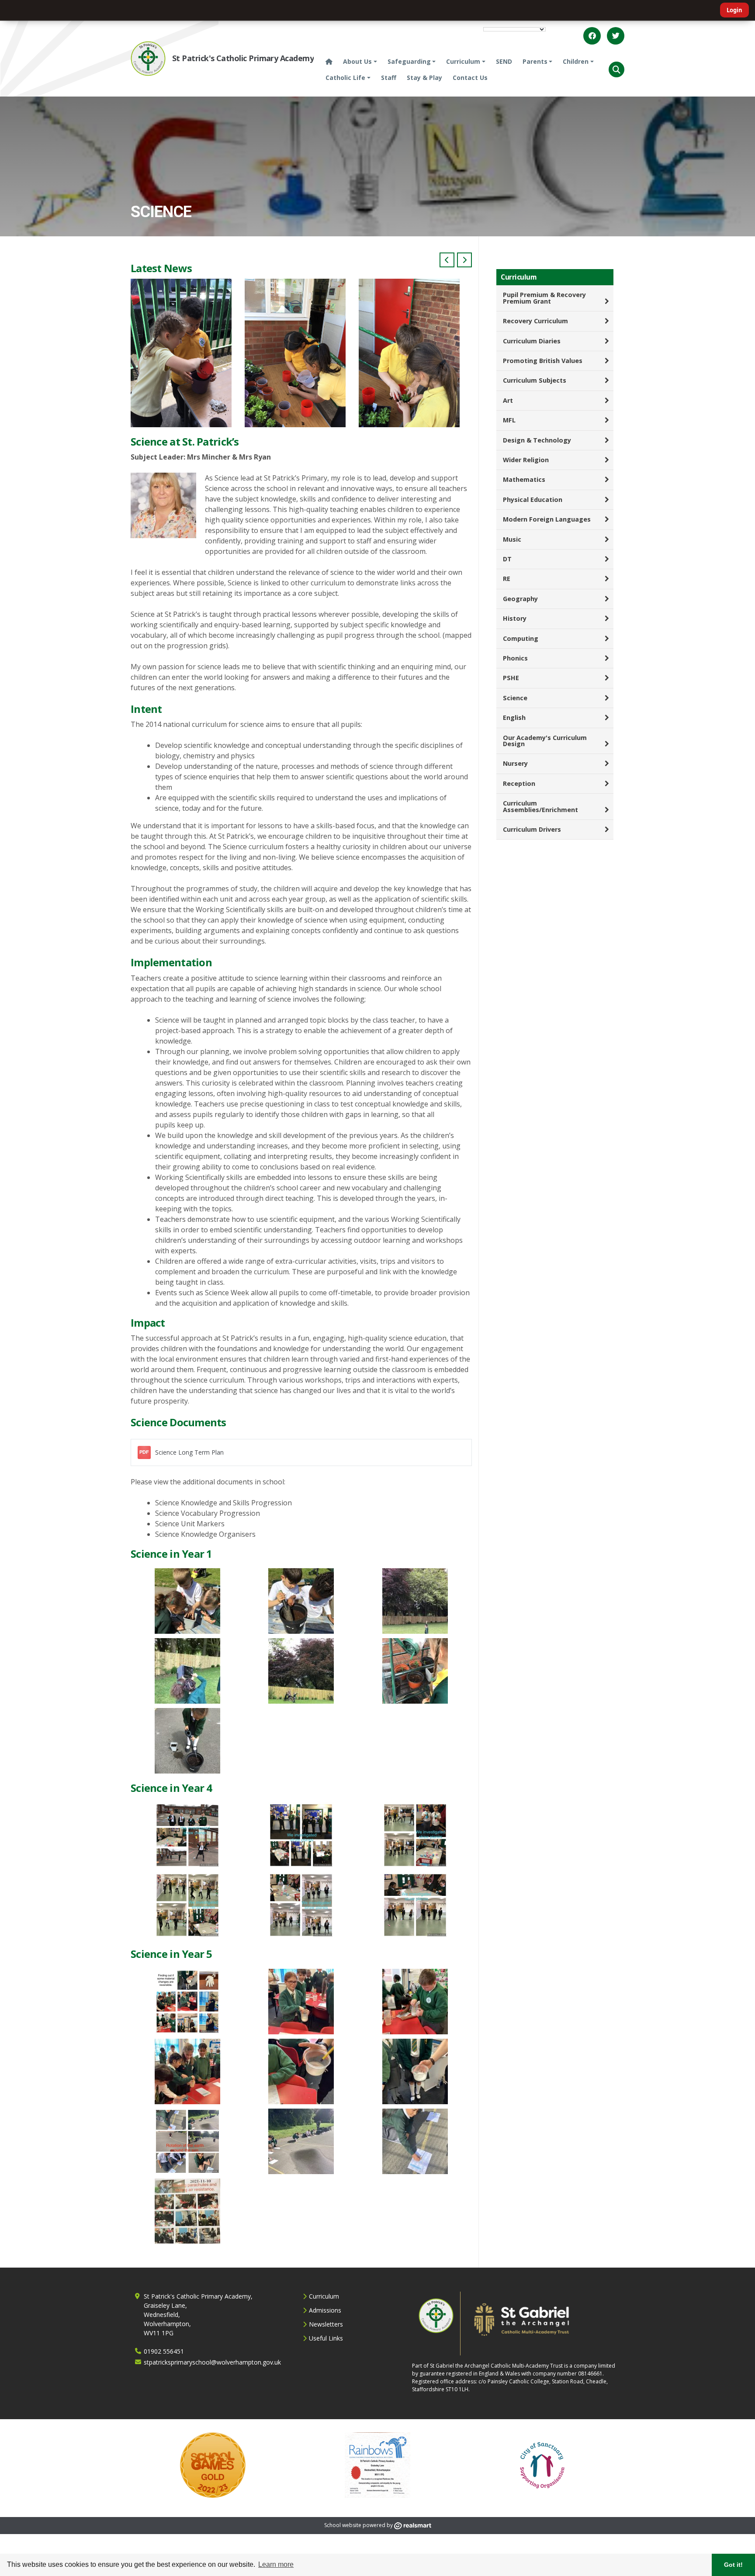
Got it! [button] (733, 2565)
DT (507, 559)
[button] (616, 69)
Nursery (515, 763)
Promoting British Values (543, 361)
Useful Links (326, 2338)
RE (507, 579)
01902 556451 (164, 2351)
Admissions (325, 2310)
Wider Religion (526, 460)
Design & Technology (537, 440)
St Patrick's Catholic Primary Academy (243, 58)
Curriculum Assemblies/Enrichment (540, 806)
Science (515, 698)
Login (734, 10)
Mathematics (524, 479)
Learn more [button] (276, 2564)
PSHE (511, 678)
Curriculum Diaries (532, 341)
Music (512, 539)
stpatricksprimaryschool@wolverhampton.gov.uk (212, 2362)
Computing (521, 638)
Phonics (515, 658)
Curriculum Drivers (532, 829)
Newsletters (326, 2324)
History (515, 618)
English (514, 717)
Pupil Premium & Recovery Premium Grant (544, 298)
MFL (509, 420)
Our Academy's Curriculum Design (545, 741)
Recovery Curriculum (535, 321)
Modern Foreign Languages (547, 519)
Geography (520, 599)
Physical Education (533, 500)
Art (508, 400)
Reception (519, 783)
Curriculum (324, 2296)
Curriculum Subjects (535, 380)
